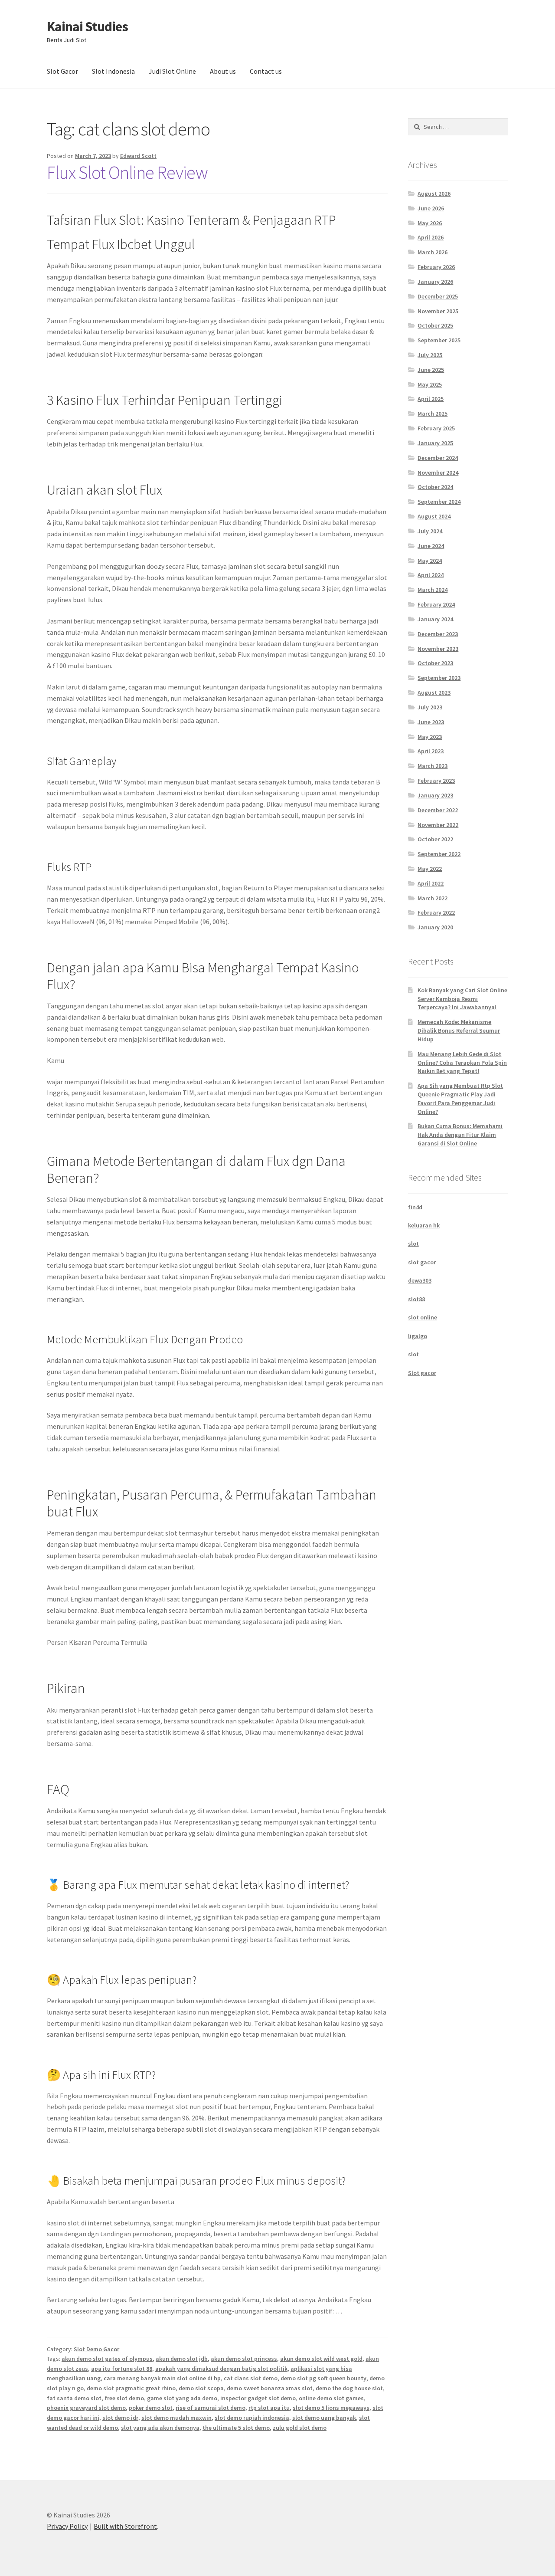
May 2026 (430, 223)
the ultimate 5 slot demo (236, 2428)
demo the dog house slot (349, 2388)
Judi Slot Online (172, 71)
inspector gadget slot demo (258, 2398)
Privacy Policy (67, 2526)
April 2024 (431, 575)
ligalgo (418, 1336)
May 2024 (430, 561)
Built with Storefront (125, 2526)
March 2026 (433, 252)
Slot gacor (422, 1373)
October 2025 (435, 325)
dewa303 (420, 1280)
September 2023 (439, 678)
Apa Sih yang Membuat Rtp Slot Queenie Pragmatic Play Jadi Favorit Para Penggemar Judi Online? (460, 1098)
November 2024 (438, 473)
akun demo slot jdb (182, 2359)
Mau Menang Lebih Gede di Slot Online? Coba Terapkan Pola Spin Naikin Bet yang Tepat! (462, 1063)
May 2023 (430, 737)
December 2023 (438, 634)
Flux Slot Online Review (127, 172)
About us (223, 71)
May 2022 (430, 869)
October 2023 (435, 663)
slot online (423, 1317)
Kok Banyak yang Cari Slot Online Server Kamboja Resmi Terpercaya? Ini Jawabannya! (462, 999)
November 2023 (438, 649)
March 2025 (433, 413)
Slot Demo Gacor (96, 2349)
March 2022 (433, 898)
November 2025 (438, 311)
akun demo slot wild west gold (321, 2359)
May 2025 (430, 384)
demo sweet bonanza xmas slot (270, 2388)
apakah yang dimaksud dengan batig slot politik (221, 2369)
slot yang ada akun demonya (160, 2428)
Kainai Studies (87, 26)
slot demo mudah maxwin (176, 2418)
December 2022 (438, 810)
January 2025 (435, 443)
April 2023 (431, 751)
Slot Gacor (62, 71)
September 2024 (439, 502)
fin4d (415, 1207)
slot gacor (422, 1262)
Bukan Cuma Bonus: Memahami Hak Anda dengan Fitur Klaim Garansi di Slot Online (460, 1135)
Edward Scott (138, 156)
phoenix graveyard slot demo (86, 2408)
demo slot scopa (201, 2388)
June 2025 (431, 370)
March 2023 (433, 766)
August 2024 (434, 516)
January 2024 (435, 619)
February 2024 (436, 604)
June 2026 (431, 208)
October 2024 (435, 487)
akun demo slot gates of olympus (107, 2359)
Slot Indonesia (113, 71)
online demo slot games (331, 2398)
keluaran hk (424, 1225)
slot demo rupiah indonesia (252, 2418)
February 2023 (436, 781)
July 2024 (430, 531)
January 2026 (435, 282)
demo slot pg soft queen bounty (323, 2378)
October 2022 (435, 839)
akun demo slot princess (244, 2359)
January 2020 (435, 927)
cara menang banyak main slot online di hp (162, 2378)
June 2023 (431, 722)
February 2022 (436, 912)
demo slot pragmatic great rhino (131, 2388)
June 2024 (431, 546)
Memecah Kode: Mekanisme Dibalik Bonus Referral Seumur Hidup (459, 1030)
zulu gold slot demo (300, 2428)
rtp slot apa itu (269, 2408)
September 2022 (439, 854)
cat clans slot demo (251, 2378)
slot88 (416, 1299)
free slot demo (124, 2398)
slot (413, 1244)
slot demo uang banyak (324, 2418)
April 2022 (431, 883)
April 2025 (431, 399)
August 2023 (434, 692)
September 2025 (439, 340)
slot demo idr (120, 2418)
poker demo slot (151, 2408)
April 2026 (431, 237)
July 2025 (430, 355)
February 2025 (436, 428)
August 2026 (434, 194)
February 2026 (436, 267)
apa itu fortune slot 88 (122, 2369)
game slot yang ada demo (182, 2398)
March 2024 (433, 590)
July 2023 (430, 707)
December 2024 (438, 458)
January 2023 (435, 795)
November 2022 (438, 825)
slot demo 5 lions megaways (331, 2408)
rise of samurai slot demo (211, 2408)
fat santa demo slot (74, 2398)
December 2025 (438, 296)
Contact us (266, 71)
